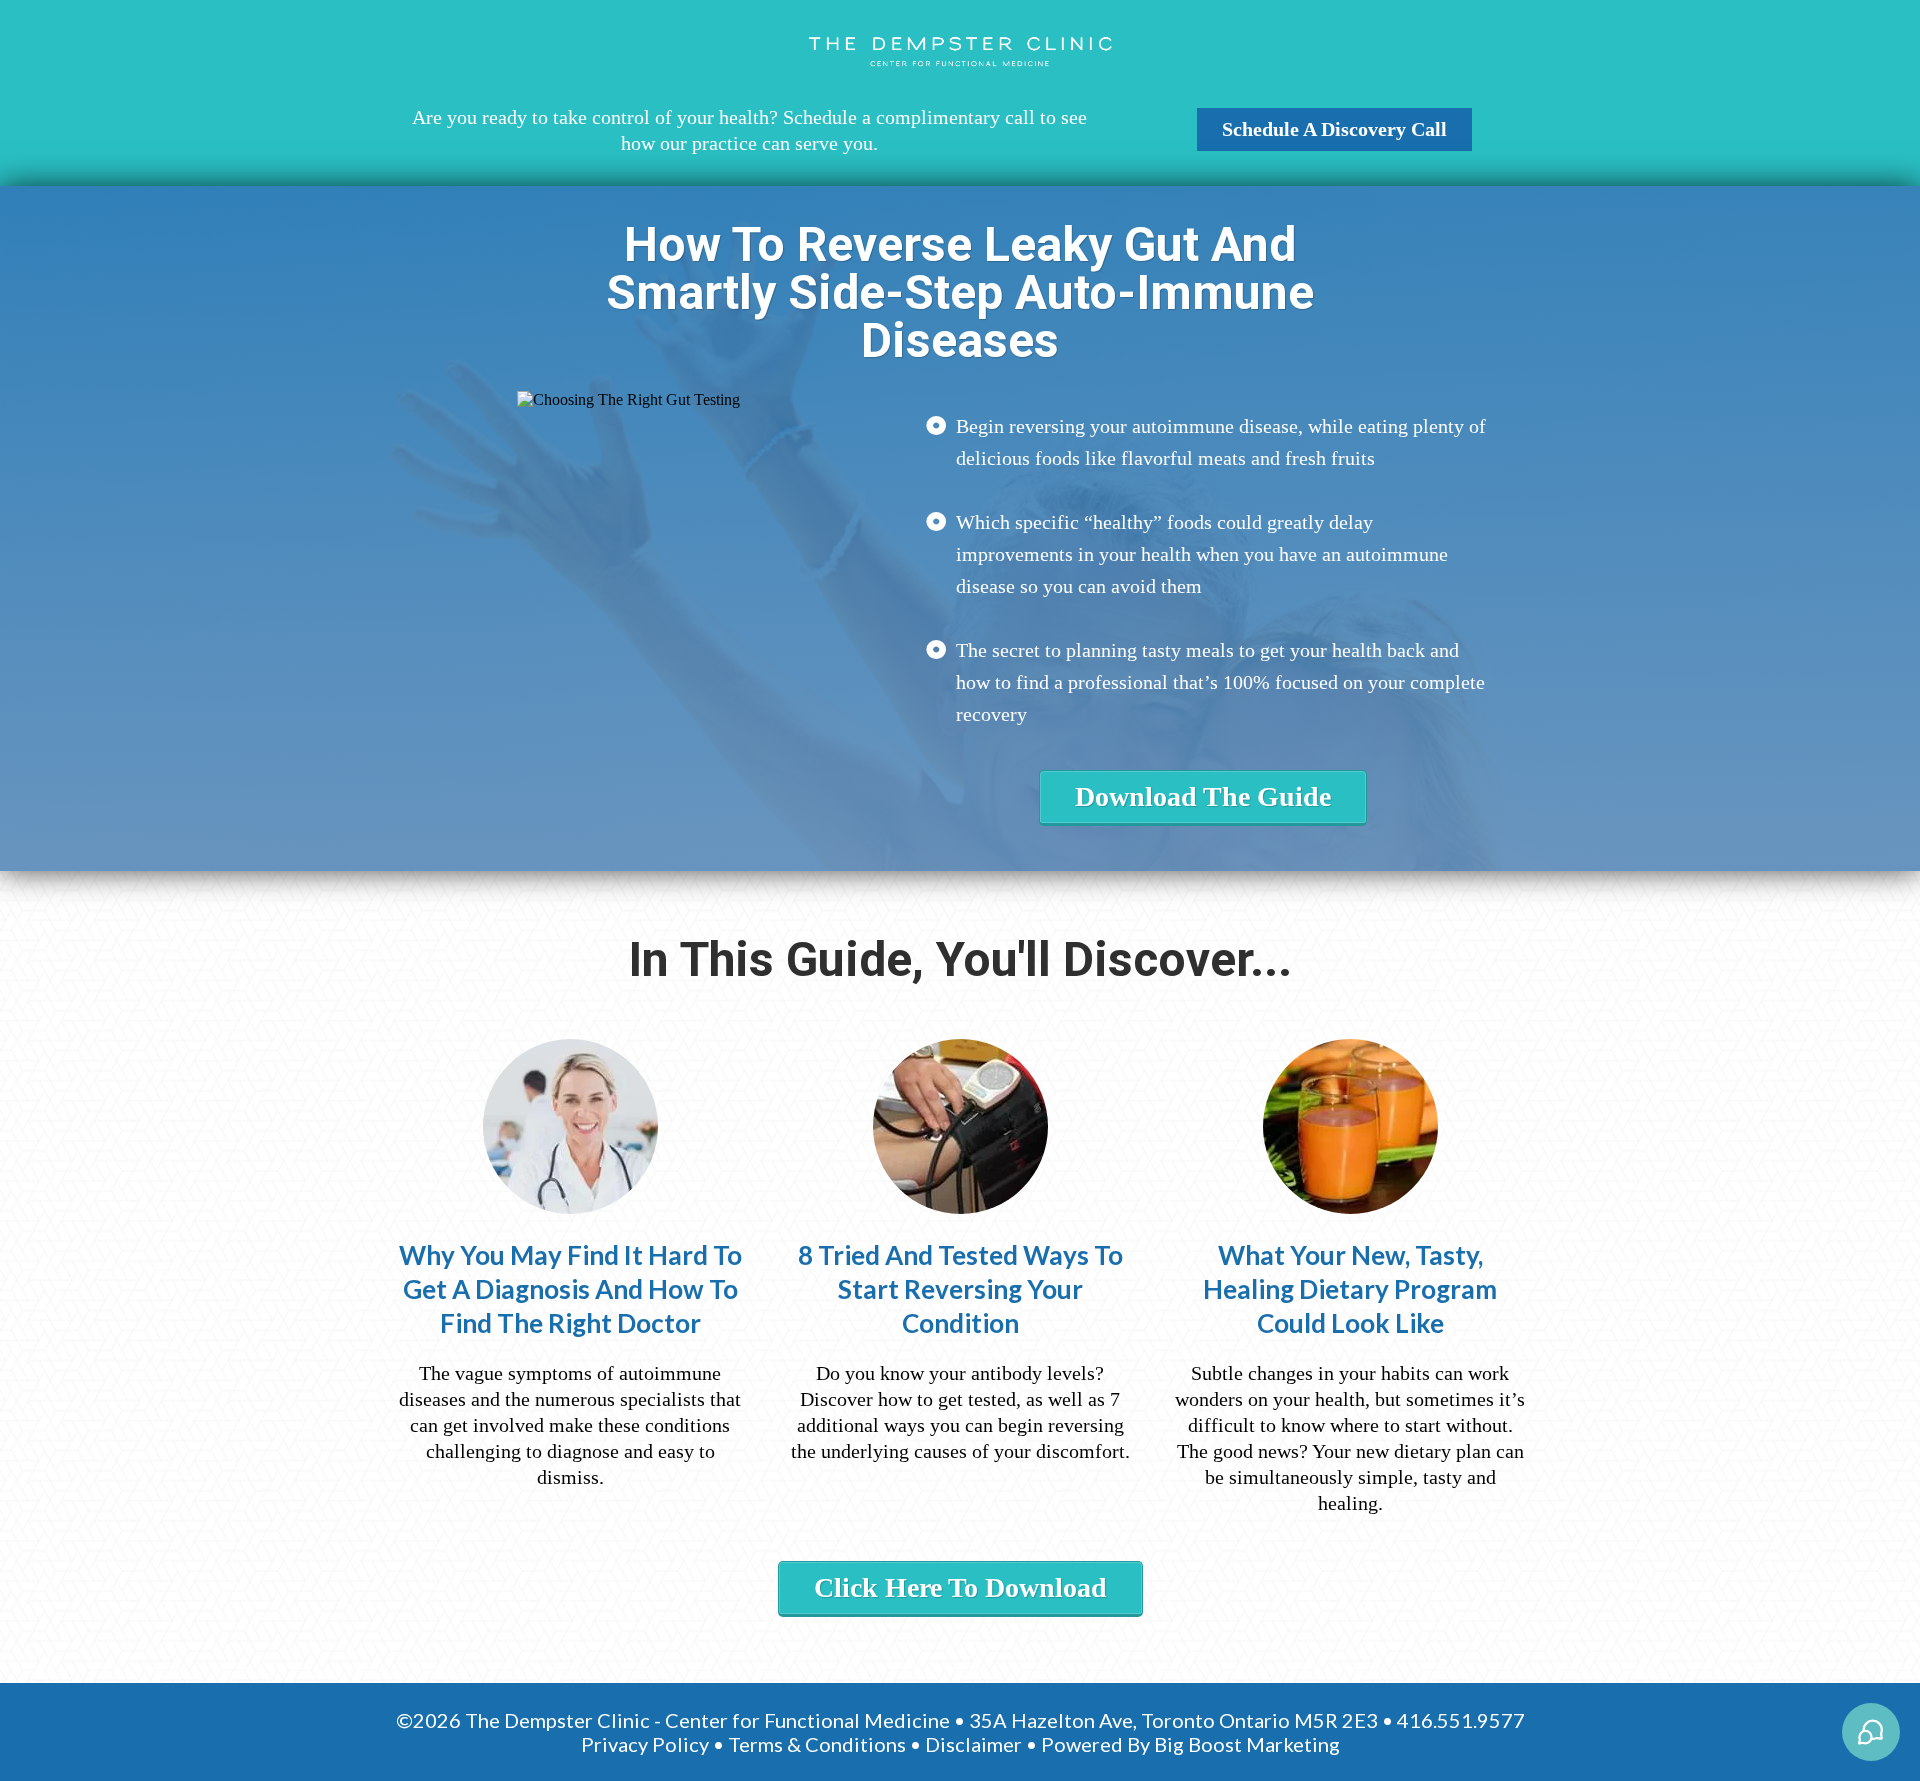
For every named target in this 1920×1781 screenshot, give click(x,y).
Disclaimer (973, 1744)
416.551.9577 (1461, 1720)
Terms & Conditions (817, 1744)
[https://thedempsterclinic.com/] (960, 52)
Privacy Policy (645, 1744)
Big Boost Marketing (1247, 1744)
